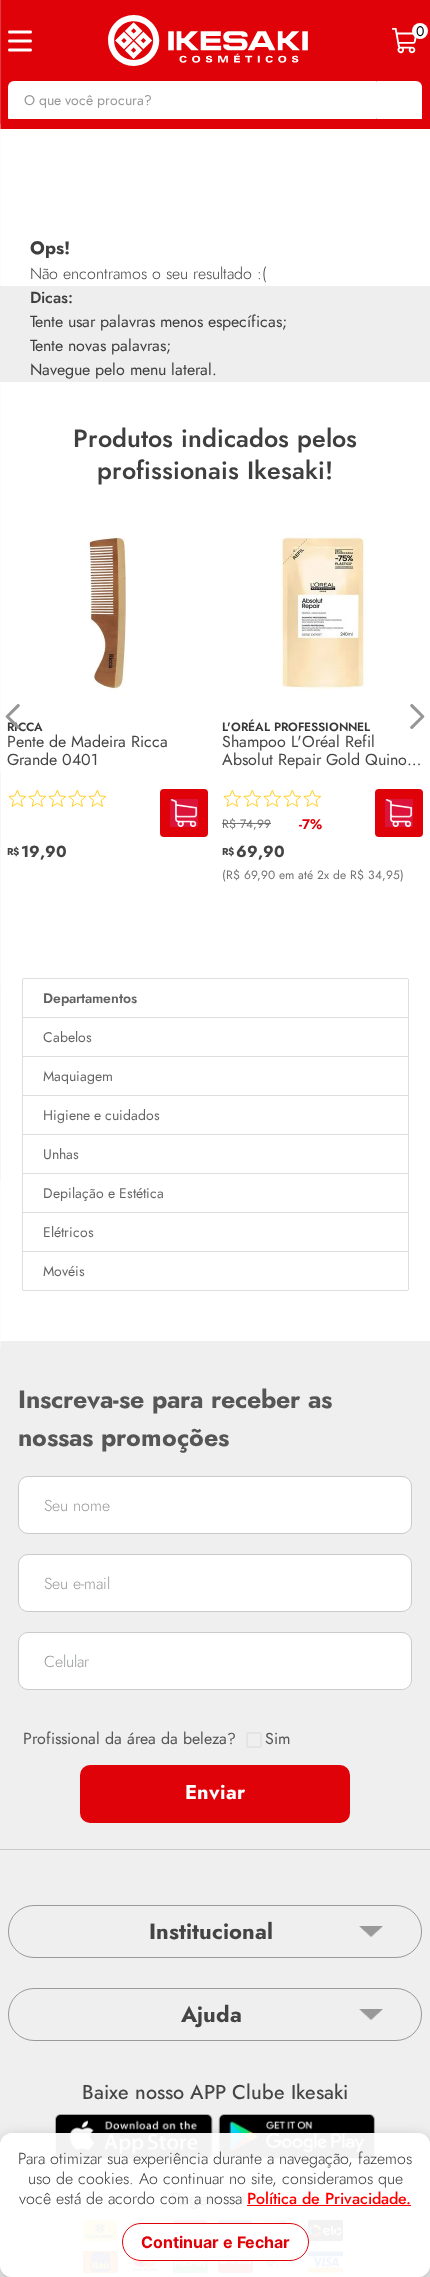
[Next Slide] (416, 716)
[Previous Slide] (13, 716)
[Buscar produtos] (397, 100)
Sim (277, 1739)
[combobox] (215, 100)
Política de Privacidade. (329, 2199)
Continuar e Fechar (215, 2242)
